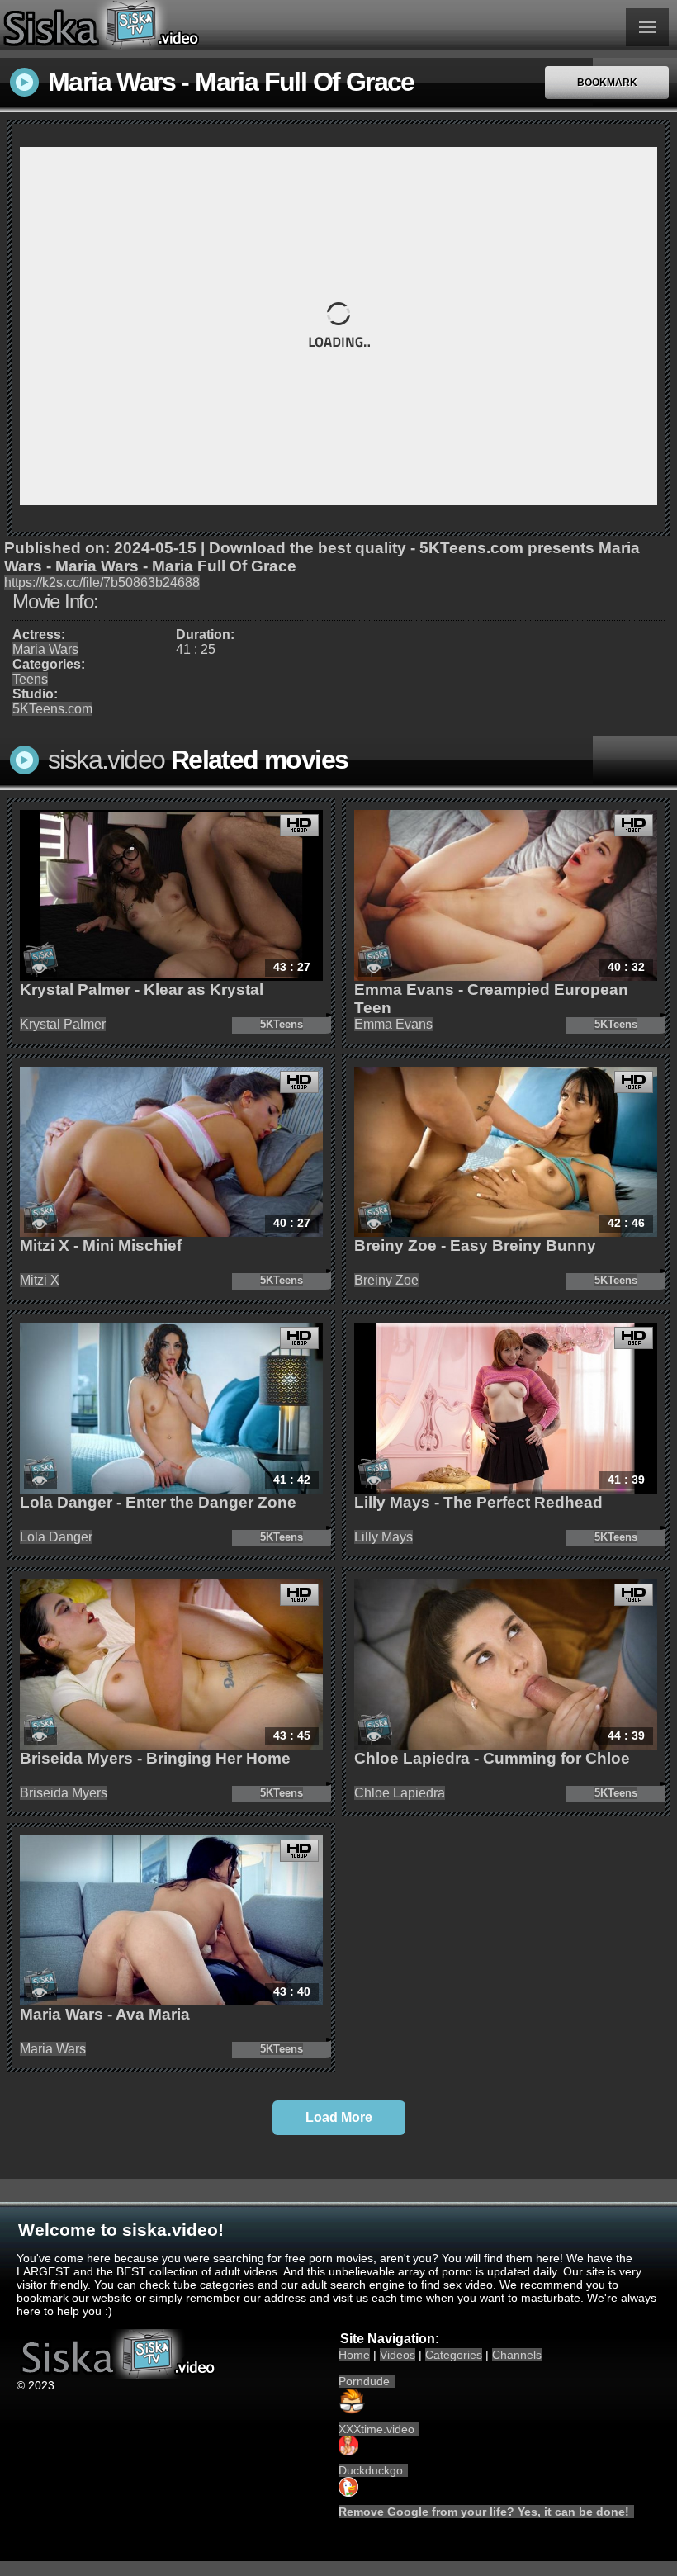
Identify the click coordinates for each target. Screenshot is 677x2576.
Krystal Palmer (63, 1024)
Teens (30, 679)
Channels (517, 2355)
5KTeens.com (52, 709)
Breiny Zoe (386, 1280)
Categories (454, 2355)
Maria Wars (45, 649)
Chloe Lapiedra (400, 1793)
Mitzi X (40, 1280)
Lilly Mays (383, 1537)
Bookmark (607, 83)
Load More (339, 2117)
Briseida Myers (64, 1793)
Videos (398, 2355)
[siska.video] (169, 25)
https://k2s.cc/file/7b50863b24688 (102, 582)
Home (354, 2355)
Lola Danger (56, 1537)
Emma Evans (393, 1024)
